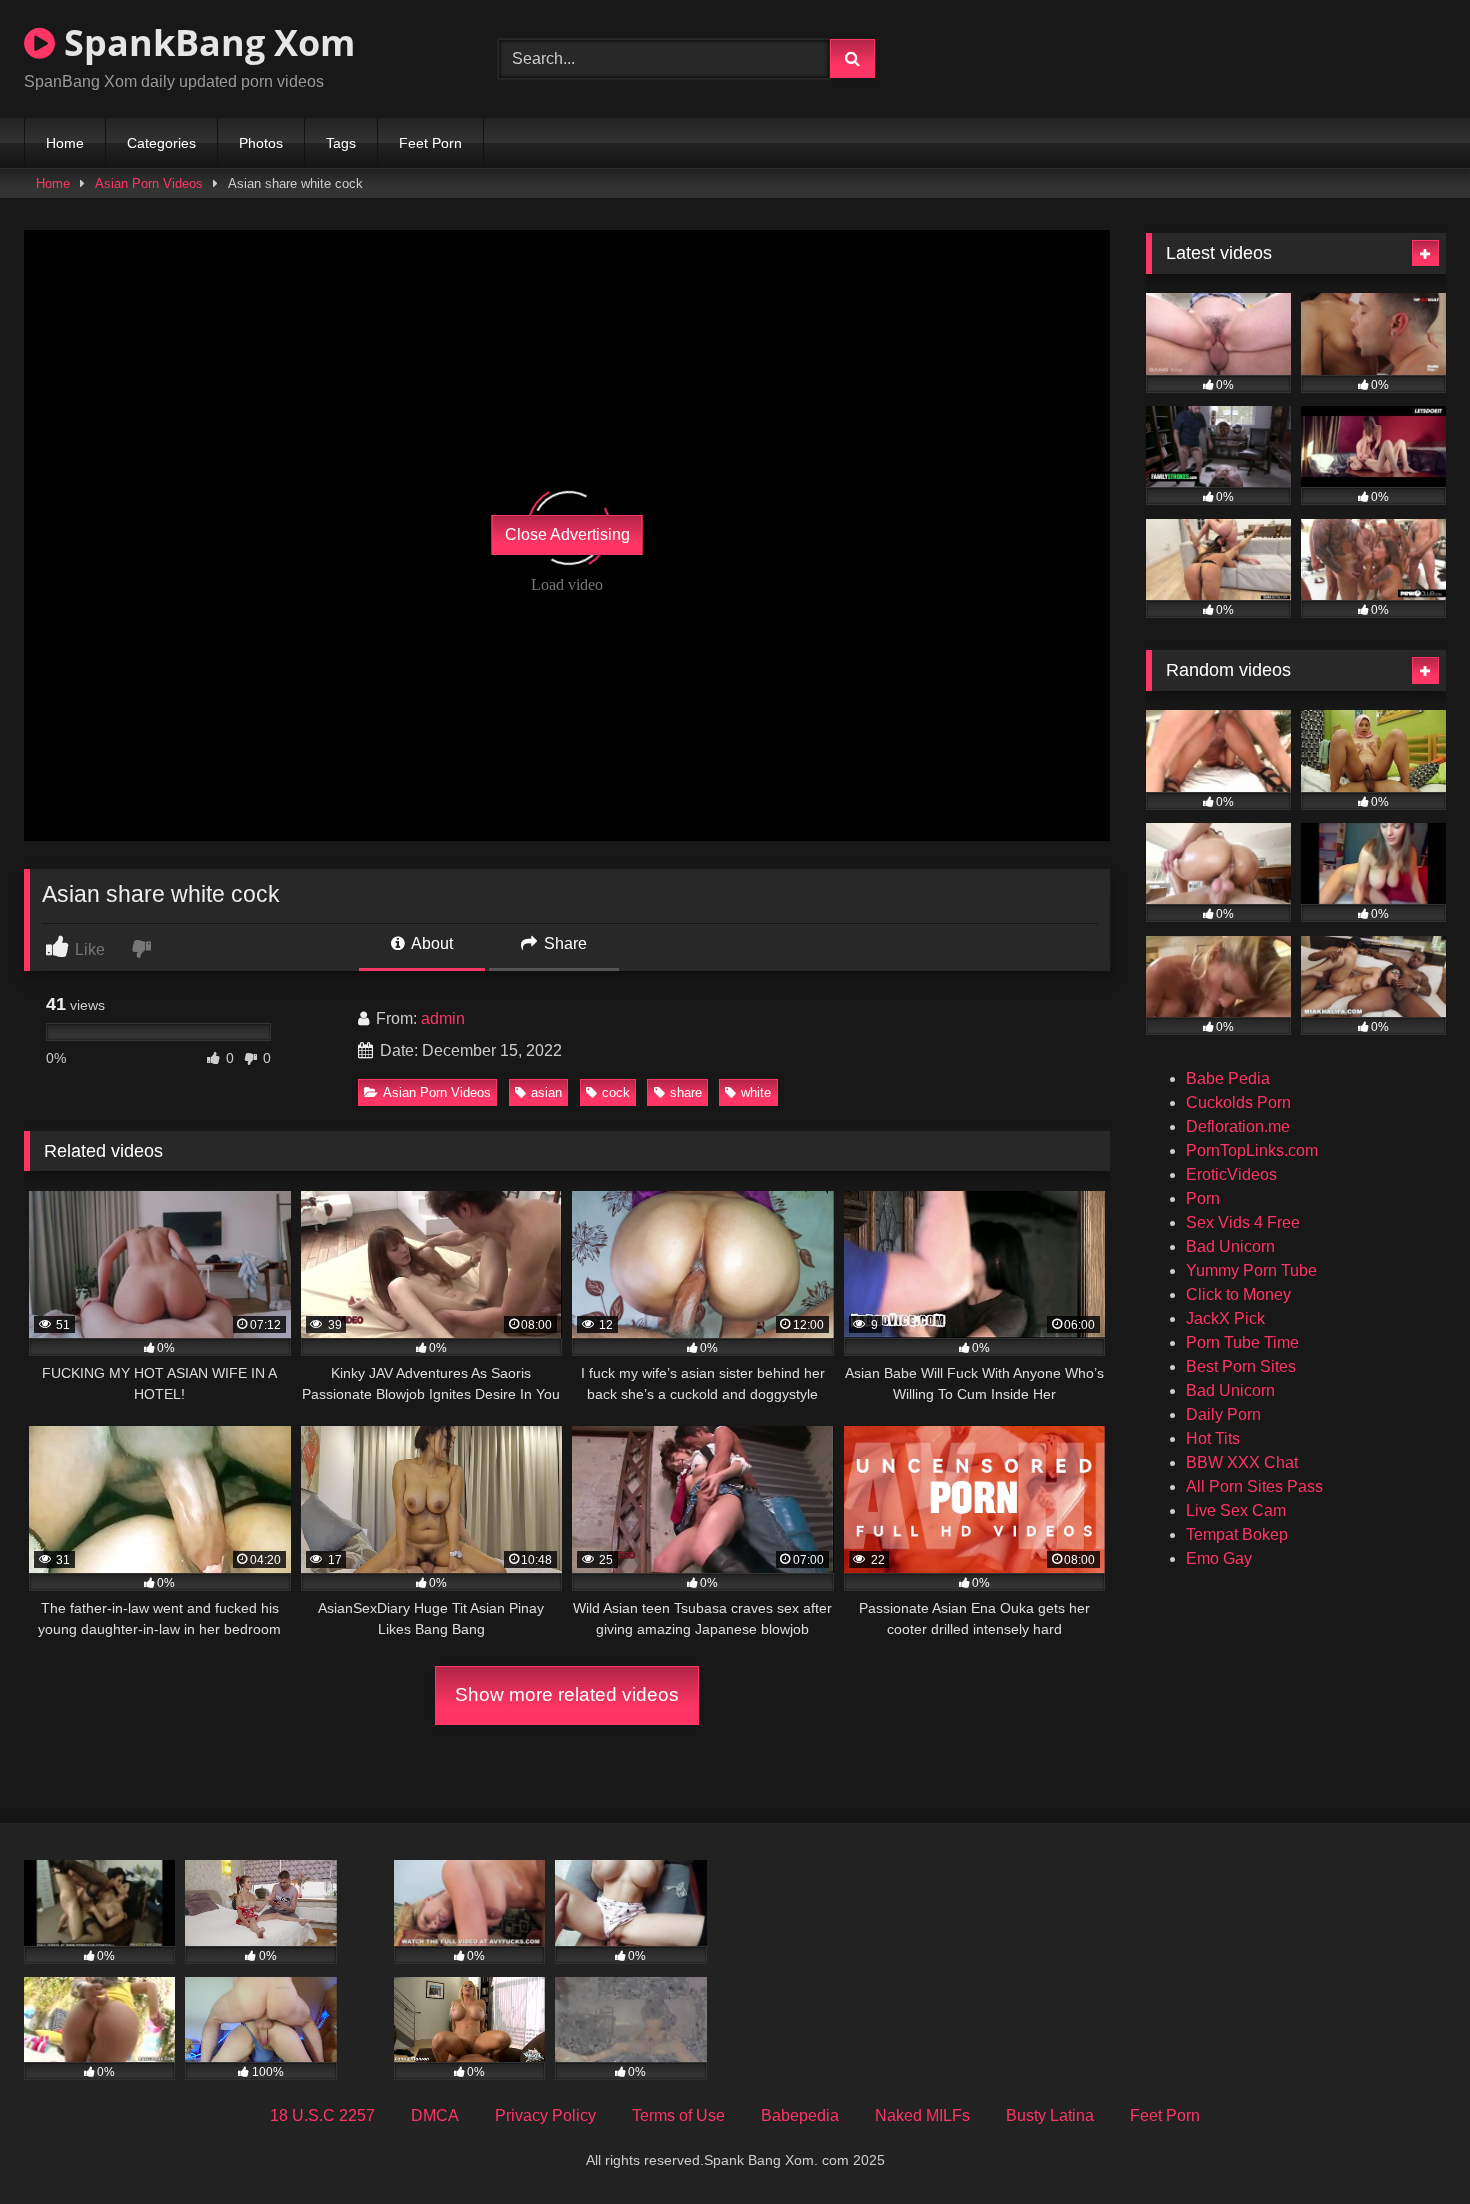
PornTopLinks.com (1252, 1150)
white (756, 1092)
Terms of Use (678, 2115)
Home (65, 143)
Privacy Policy (545, 2115)
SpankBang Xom (205, 42)
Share (563, 943)
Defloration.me (1238, 1126)
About (430, 943)
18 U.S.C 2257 (322, 2115)
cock (616, 1092)
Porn (1203, 1198)
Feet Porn (430, 143)
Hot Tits (1213, 1438)
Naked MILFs (922, 2115)
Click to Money (1238, 1294)
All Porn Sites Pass (1254, 1486)
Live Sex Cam (1236, 1510)
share (686, 1092)
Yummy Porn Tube (1251, 1270)
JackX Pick (1225, 1318)
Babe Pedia (1228, 1078)
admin (443, 1018)
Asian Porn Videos (149, 183)
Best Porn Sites (1241, 1366)
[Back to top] (1408, 2144)
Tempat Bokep (1237, 1534)
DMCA (435, 2115)
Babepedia (800, 2115)
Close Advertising (567, 534)
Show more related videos (567, 1694)
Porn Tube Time (1242, 1342)
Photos (261, 143)
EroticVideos (1231, 1174)
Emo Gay (1219, 1558)
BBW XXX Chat (1242, 1462)
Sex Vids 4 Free (1243, 1222)
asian (546, 1092)
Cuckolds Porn (1238, 1102)
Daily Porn (1223, 1414)
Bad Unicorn (1230, 1246)
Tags (341, 143)
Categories (161, 143)
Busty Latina (1050, 2115)
